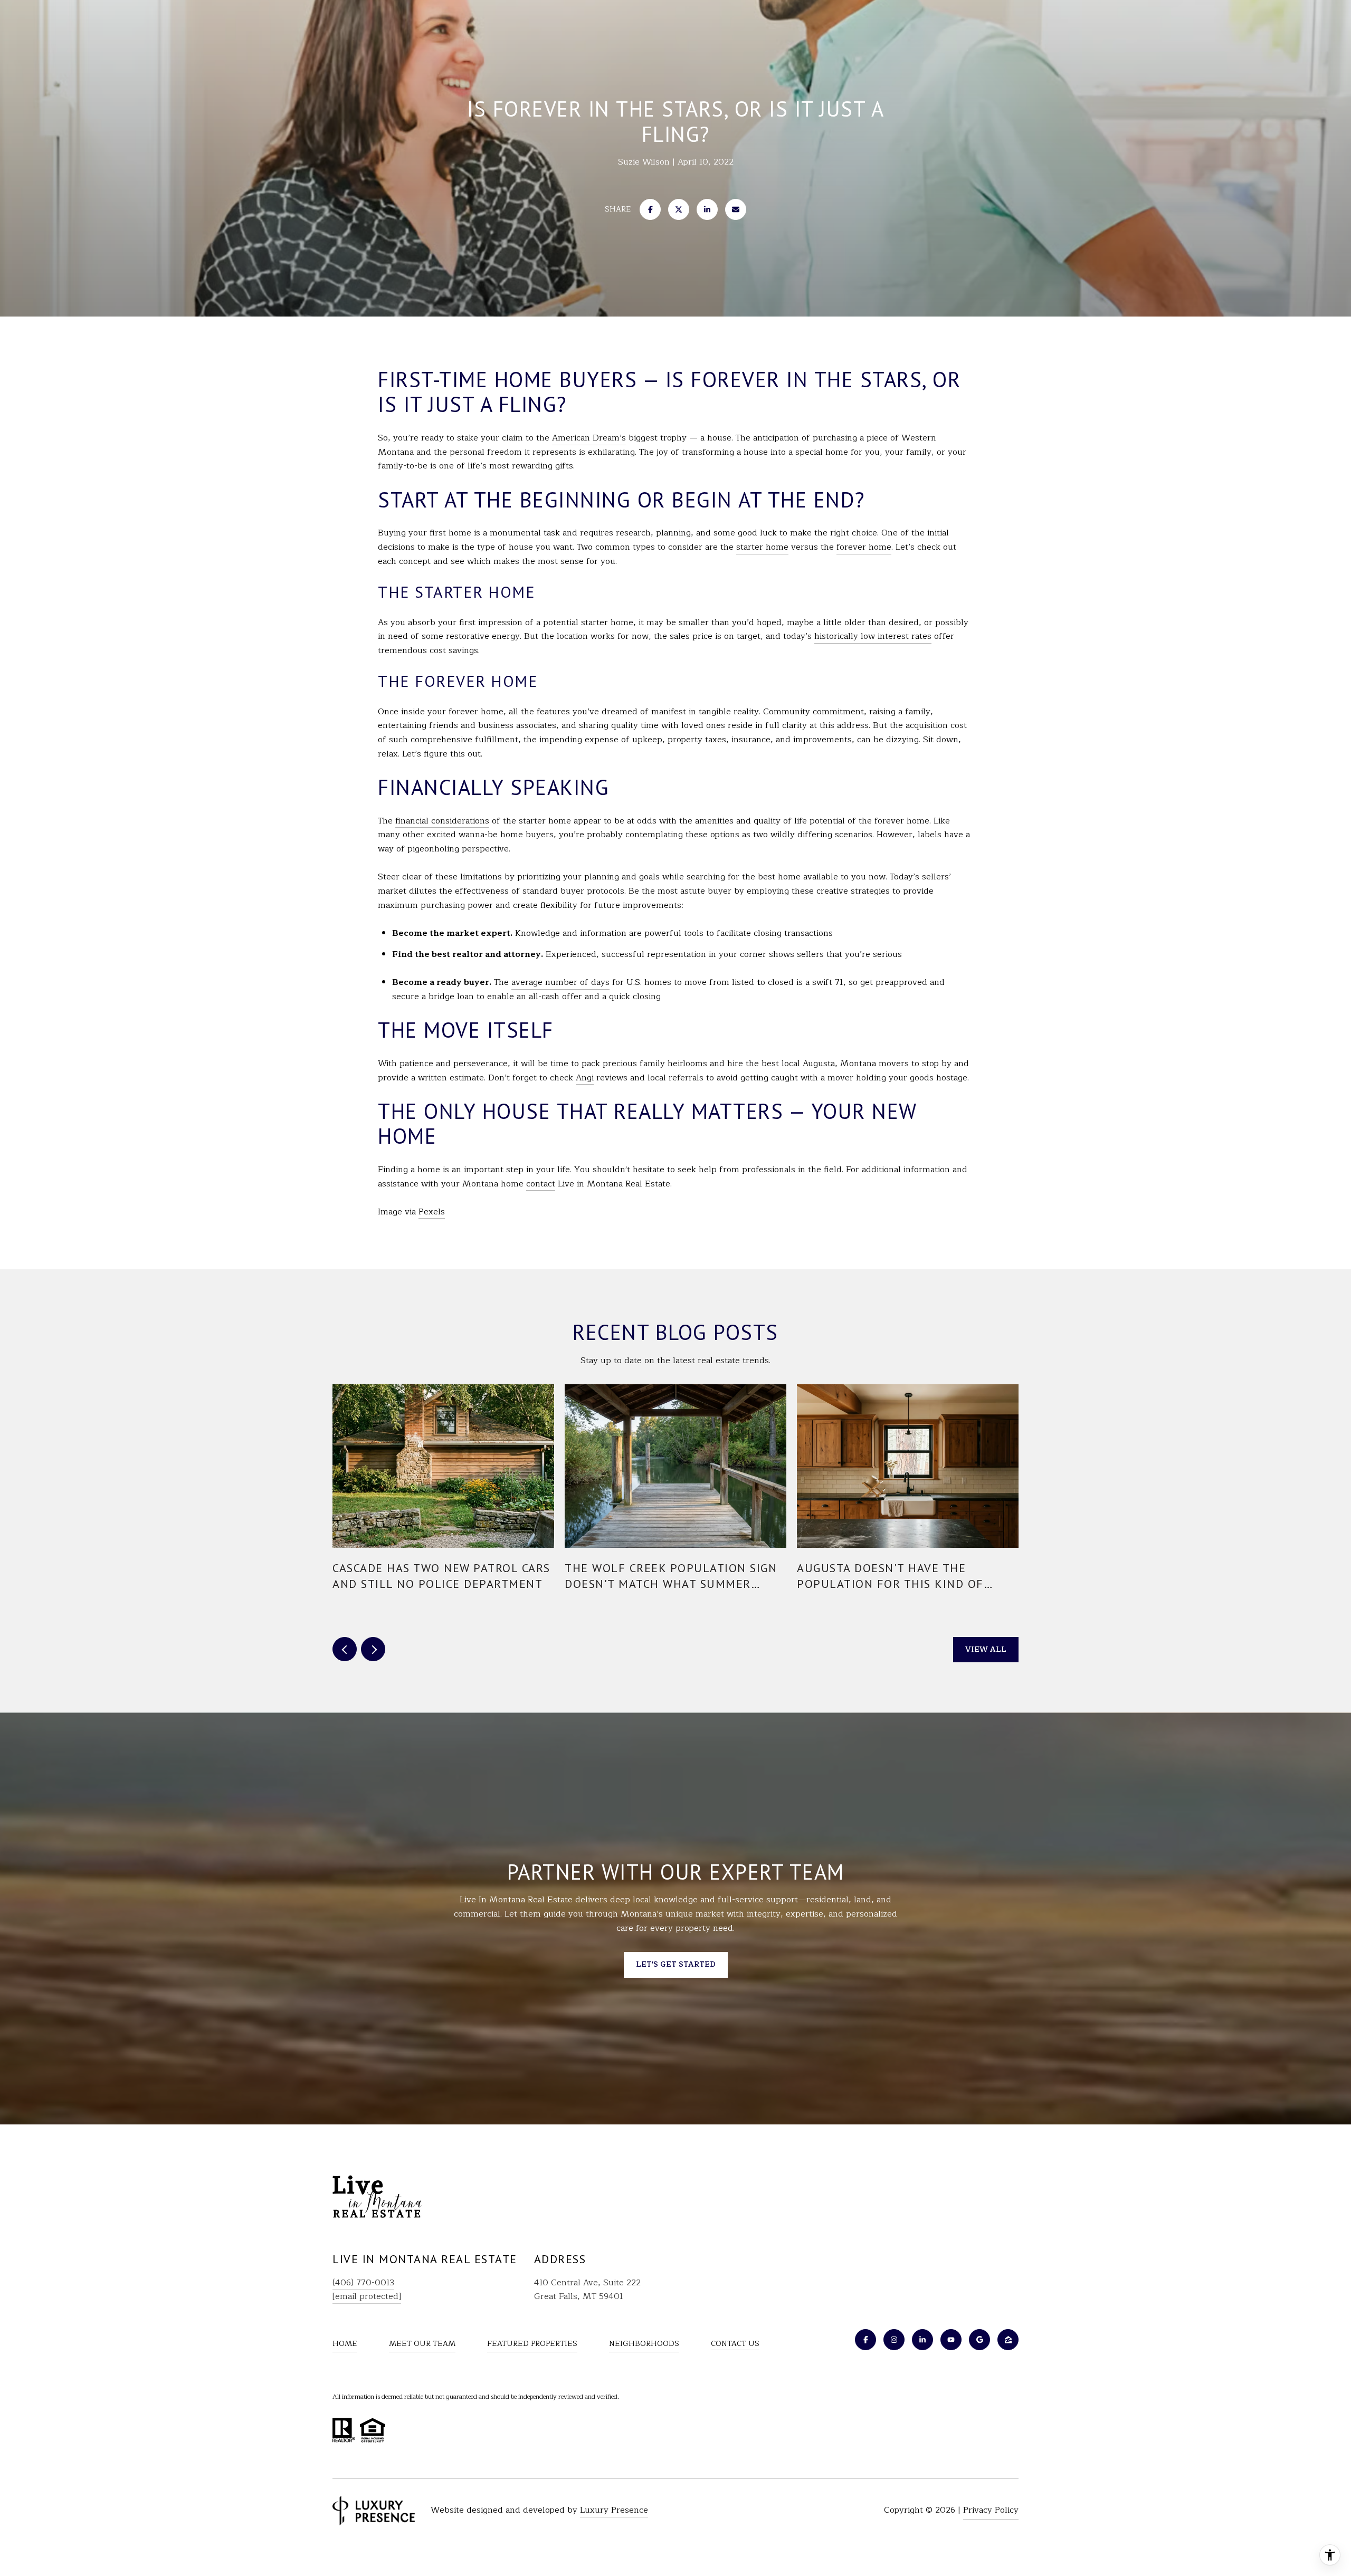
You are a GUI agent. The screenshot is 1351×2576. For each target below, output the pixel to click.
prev (345, 1649)
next (373, 1649)
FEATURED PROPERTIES (532, 2344)
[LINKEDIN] (922, 2340)
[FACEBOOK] (865, 2340)
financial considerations (442, 821)
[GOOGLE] (979, 2340)
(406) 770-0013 (363, 2283)
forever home (864, 547)
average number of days (560, 982)
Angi (585, 1078)
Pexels (432, 1212)
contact (541, 1184)
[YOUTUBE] (951, 2340)
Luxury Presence (614, 2510)
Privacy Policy (991, 2510)
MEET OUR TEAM (422, 2344)
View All (986, 1649)
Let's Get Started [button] (676, 1964)
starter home (762, 547)
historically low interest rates (873, 636)
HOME (345, 2344)
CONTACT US (735, 2344)
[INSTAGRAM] (894, 2340)
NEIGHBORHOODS (644, 2344)
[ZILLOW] (1008, 2340)
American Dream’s (589, 438)
